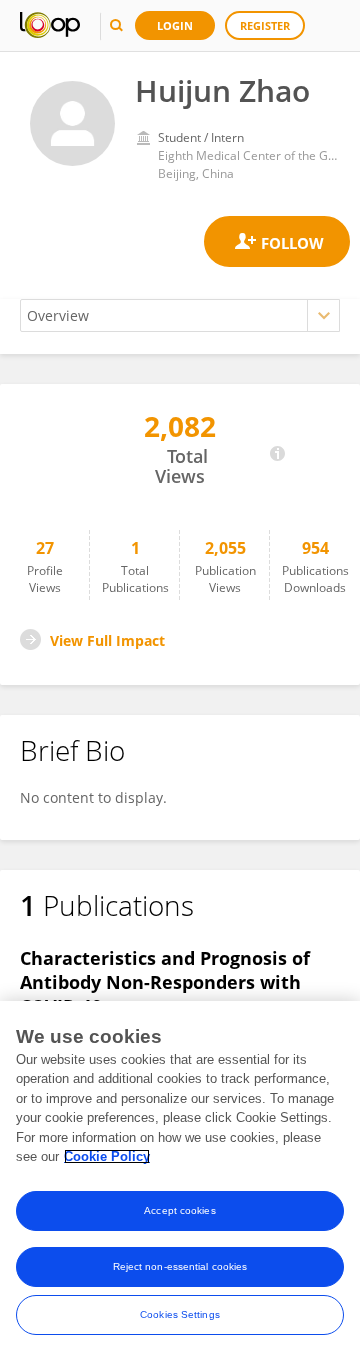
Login (175, 25)
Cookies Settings (180, 1314)
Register (265, 25)
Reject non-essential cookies (180, 1266)
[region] (180, 1180)
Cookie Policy (107, 1156)
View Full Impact (107, 640)
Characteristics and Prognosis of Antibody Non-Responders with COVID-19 (165, 982)
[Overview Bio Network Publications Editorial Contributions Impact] (180, 315)
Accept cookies (179, 1210)
